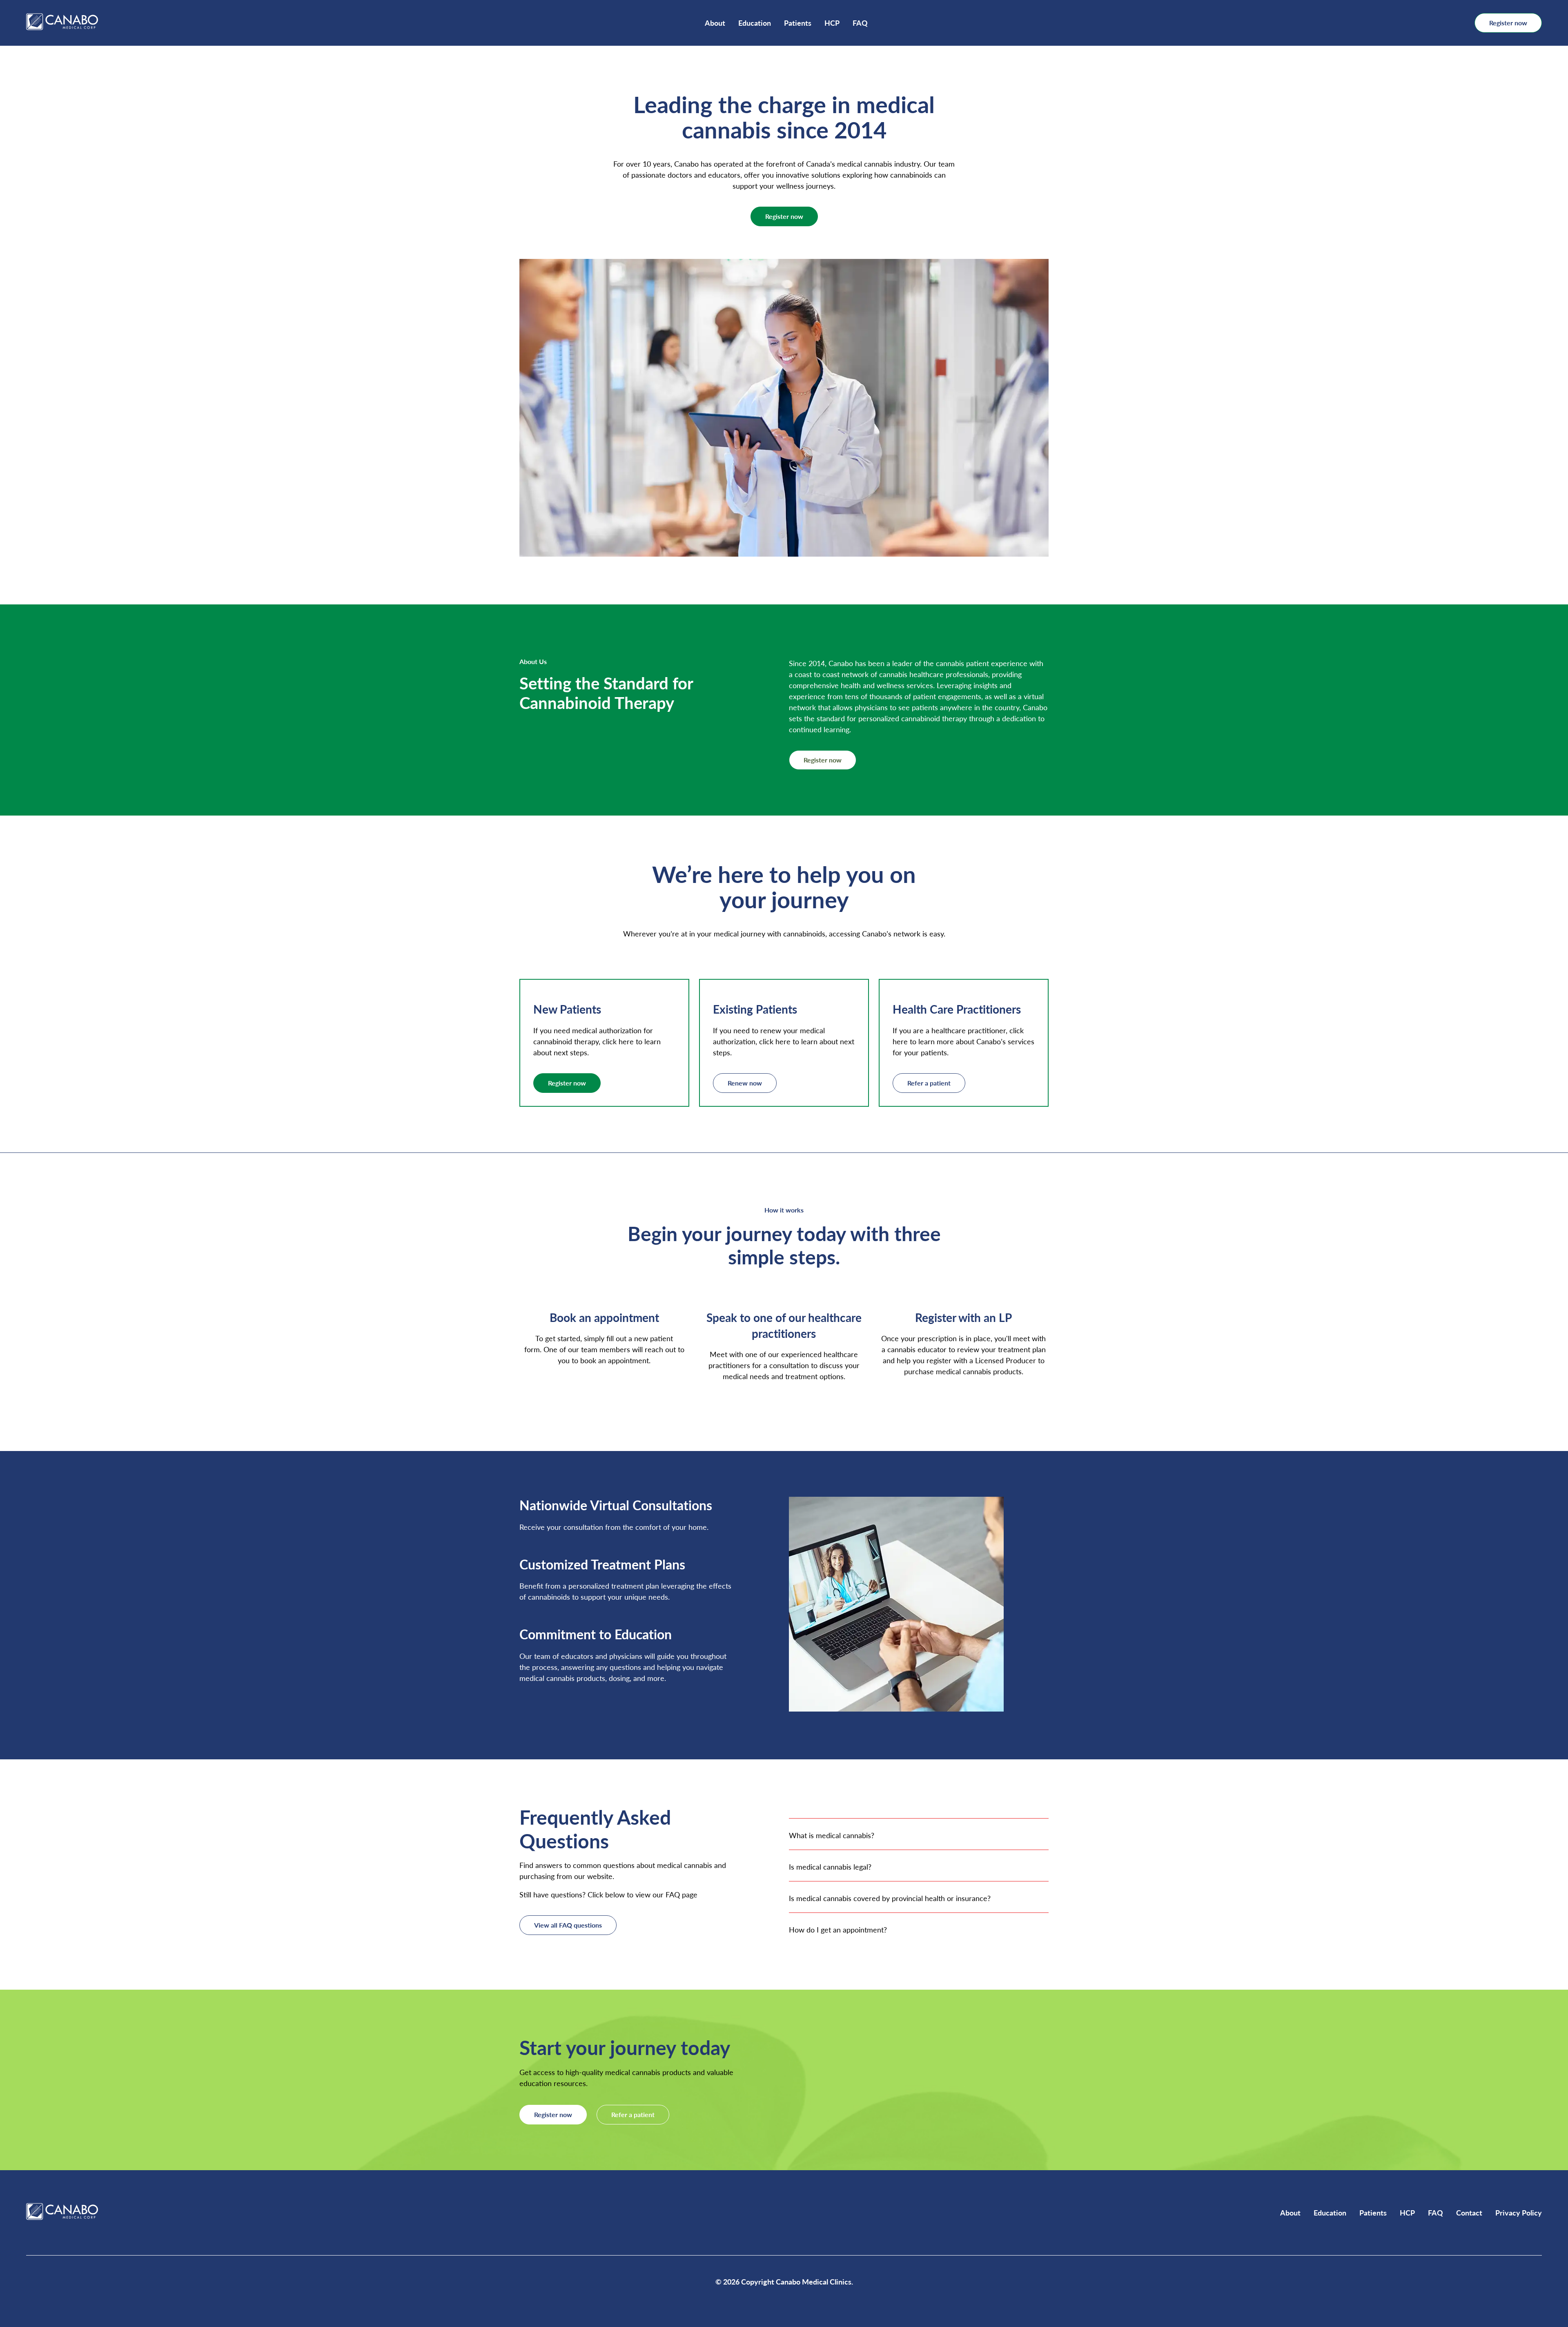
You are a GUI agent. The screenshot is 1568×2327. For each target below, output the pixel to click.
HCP (832, 23)
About (715, 23)
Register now (1508, 23)
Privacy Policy (1519, 2212)
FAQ (860, 23)
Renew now (745, 1083)
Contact (1469, 2212)
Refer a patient (929, 1083)
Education (755, 23)
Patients (798, 23)
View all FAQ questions (568, 1925)
